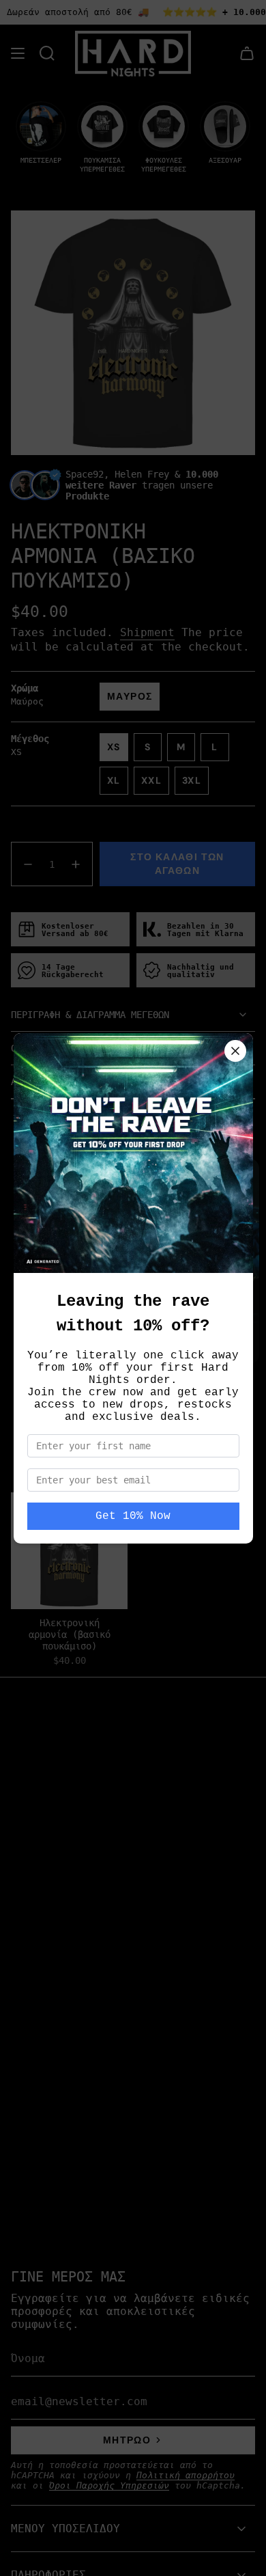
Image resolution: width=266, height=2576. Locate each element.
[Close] (235, 1051)
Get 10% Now (133, 1516)
